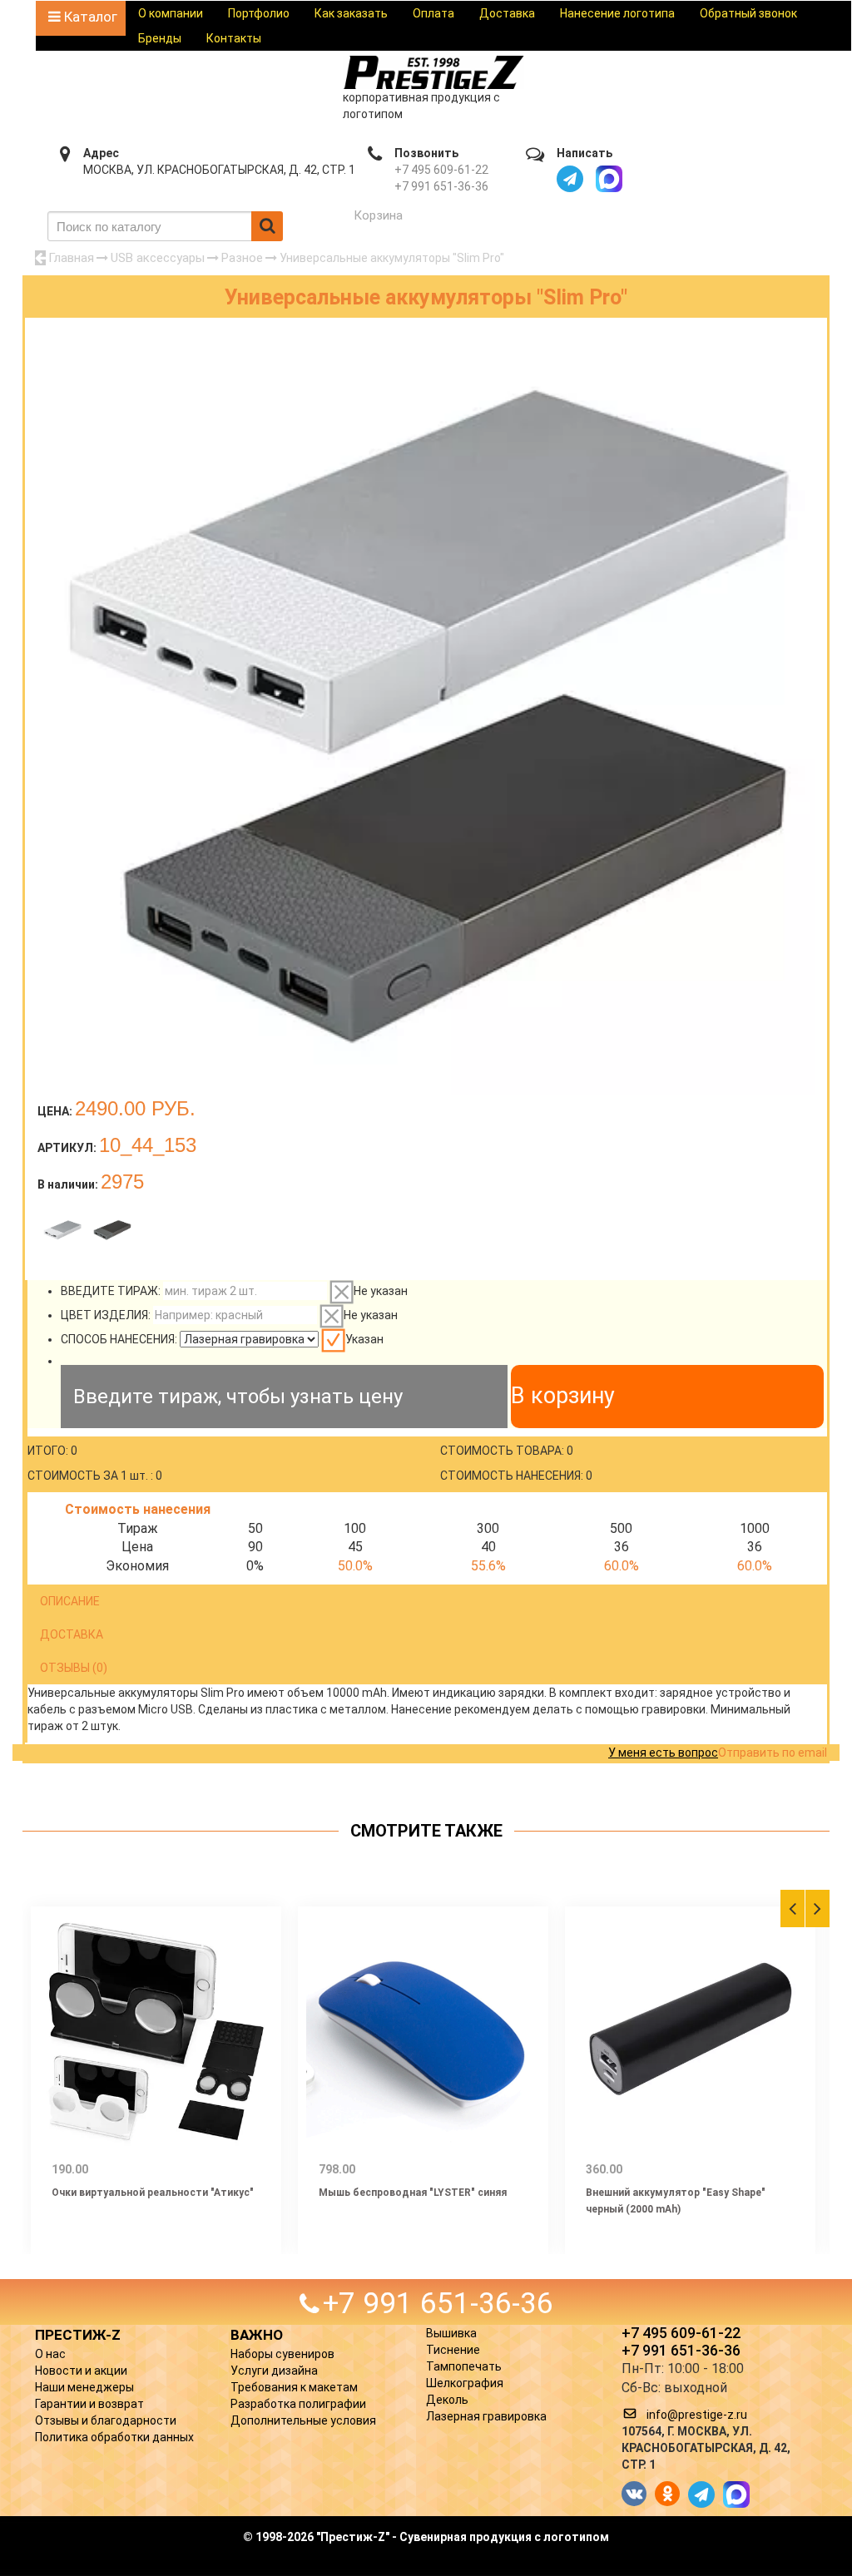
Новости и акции (81, 2371)
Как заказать (351, 13)
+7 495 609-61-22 (441, 170)
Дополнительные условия (303, 2420)
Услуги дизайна (274, 2371)
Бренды (160, 38)
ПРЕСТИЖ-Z (78, 2335)
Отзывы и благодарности (106, 2420)
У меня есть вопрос (663, 1753)
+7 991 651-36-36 (441, 186)
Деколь (447, 2400)
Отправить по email (773, 1753)
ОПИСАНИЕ (70, 1601)
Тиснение (453, 2350)
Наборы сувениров (282, 2354)
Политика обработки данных (114, 2437)
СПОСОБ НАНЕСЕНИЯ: (119, 1339)
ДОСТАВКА (72, 1634)
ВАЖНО (257, 2335)
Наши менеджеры (84, 2387)
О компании (171, 13)
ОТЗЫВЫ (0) (74, 1668)
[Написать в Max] (609, 179)
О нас (50, 2354)
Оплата (433, 13)
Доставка (507, 13)
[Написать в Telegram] (570, 179)
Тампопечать (464, 2366)
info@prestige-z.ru (697, 2415)
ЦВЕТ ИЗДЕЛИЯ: (106, 1315)
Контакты (234, 38)
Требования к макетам (294, 2387)
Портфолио (259, 13)
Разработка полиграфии (298, 2404)
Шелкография (465, 2383)
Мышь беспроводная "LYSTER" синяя (413, 2193)
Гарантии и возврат (89, 2404)
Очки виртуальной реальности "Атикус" (153, 2193)
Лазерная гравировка (486, 2416)
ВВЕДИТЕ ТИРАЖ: (111, 1291)
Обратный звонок (748, 13)
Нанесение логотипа (617, 13)
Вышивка (451, 2333)
